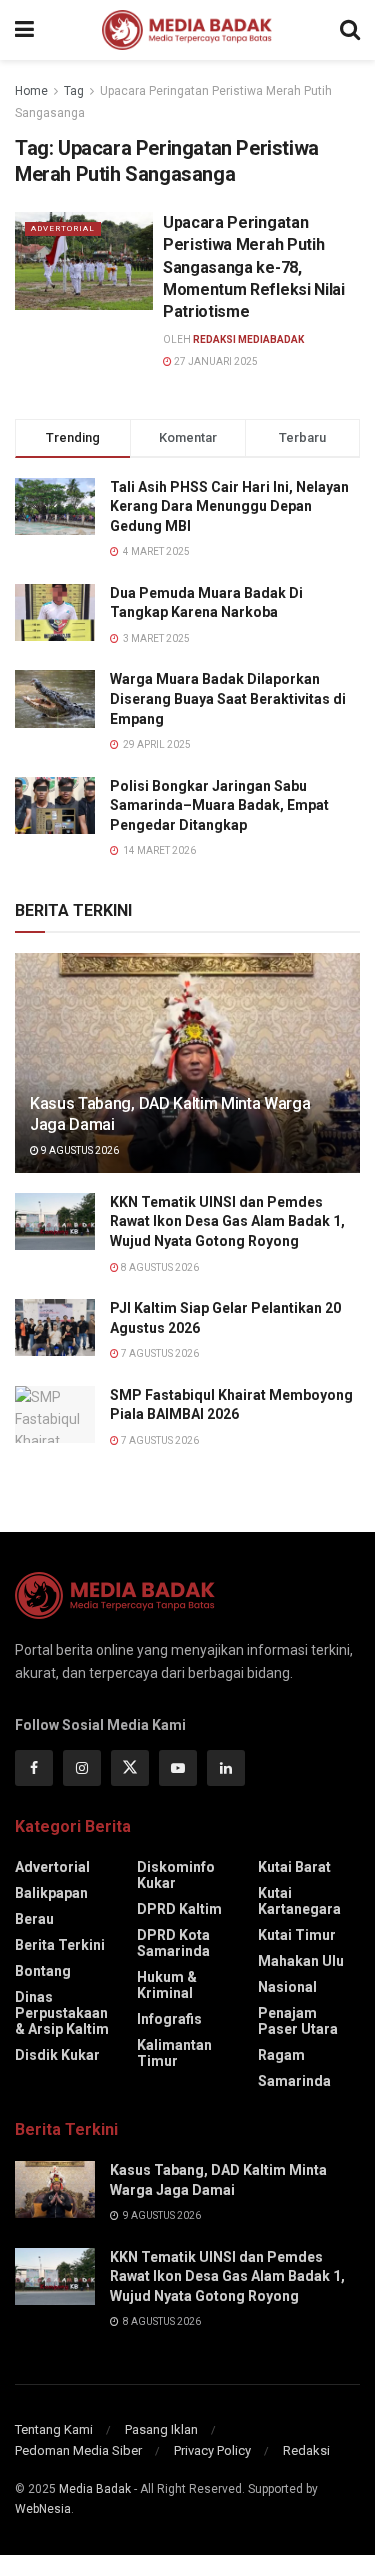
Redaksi (306, 2450)
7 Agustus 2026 (159, 1353)
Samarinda (294, 2081)
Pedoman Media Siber (78, 2450)
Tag (74, 91)
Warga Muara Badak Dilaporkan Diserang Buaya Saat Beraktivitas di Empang (228, 698)
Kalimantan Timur (174, 2053)
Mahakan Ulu (301, 1961)
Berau (34, 1919)
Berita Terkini (60, 1945)
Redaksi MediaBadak (248, 339)
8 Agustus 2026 (159, 1267)
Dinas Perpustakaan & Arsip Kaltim (62, 2013)
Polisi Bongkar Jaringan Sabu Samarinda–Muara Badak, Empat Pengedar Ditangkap (219, 805)
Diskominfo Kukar (176, 1875)
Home (31, 91)
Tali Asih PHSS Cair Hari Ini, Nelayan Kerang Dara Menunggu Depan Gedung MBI (229, 506)
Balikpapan (51, 1893)
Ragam (281, 2055)
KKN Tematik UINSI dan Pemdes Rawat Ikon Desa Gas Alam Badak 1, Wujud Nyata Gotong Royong (227, 1221)
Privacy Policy (212, 2450)
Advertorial (63, 228)
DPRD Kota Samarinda (173, 1943)
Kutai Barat (294, 1867)
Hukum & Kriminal (167, 1985)
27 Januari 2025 (215, 361)
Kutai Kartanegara (299, 1901)
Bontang (43, 1971)
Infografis (169, 2019)
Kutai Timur (297, 1935)
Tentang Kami (54, 2429)
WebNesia (43, 2509)
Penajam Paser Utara (298, 2021)
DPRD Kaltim (179, 1909)
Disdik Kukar (57, 2055)
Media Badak (95, 2489)
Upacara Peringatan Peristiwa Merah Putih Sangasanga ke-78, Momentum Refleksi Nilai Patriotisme (254, 267)
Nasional (287, 1987)
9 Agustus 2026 (79, 1150)
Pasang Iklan (161, 2429)
